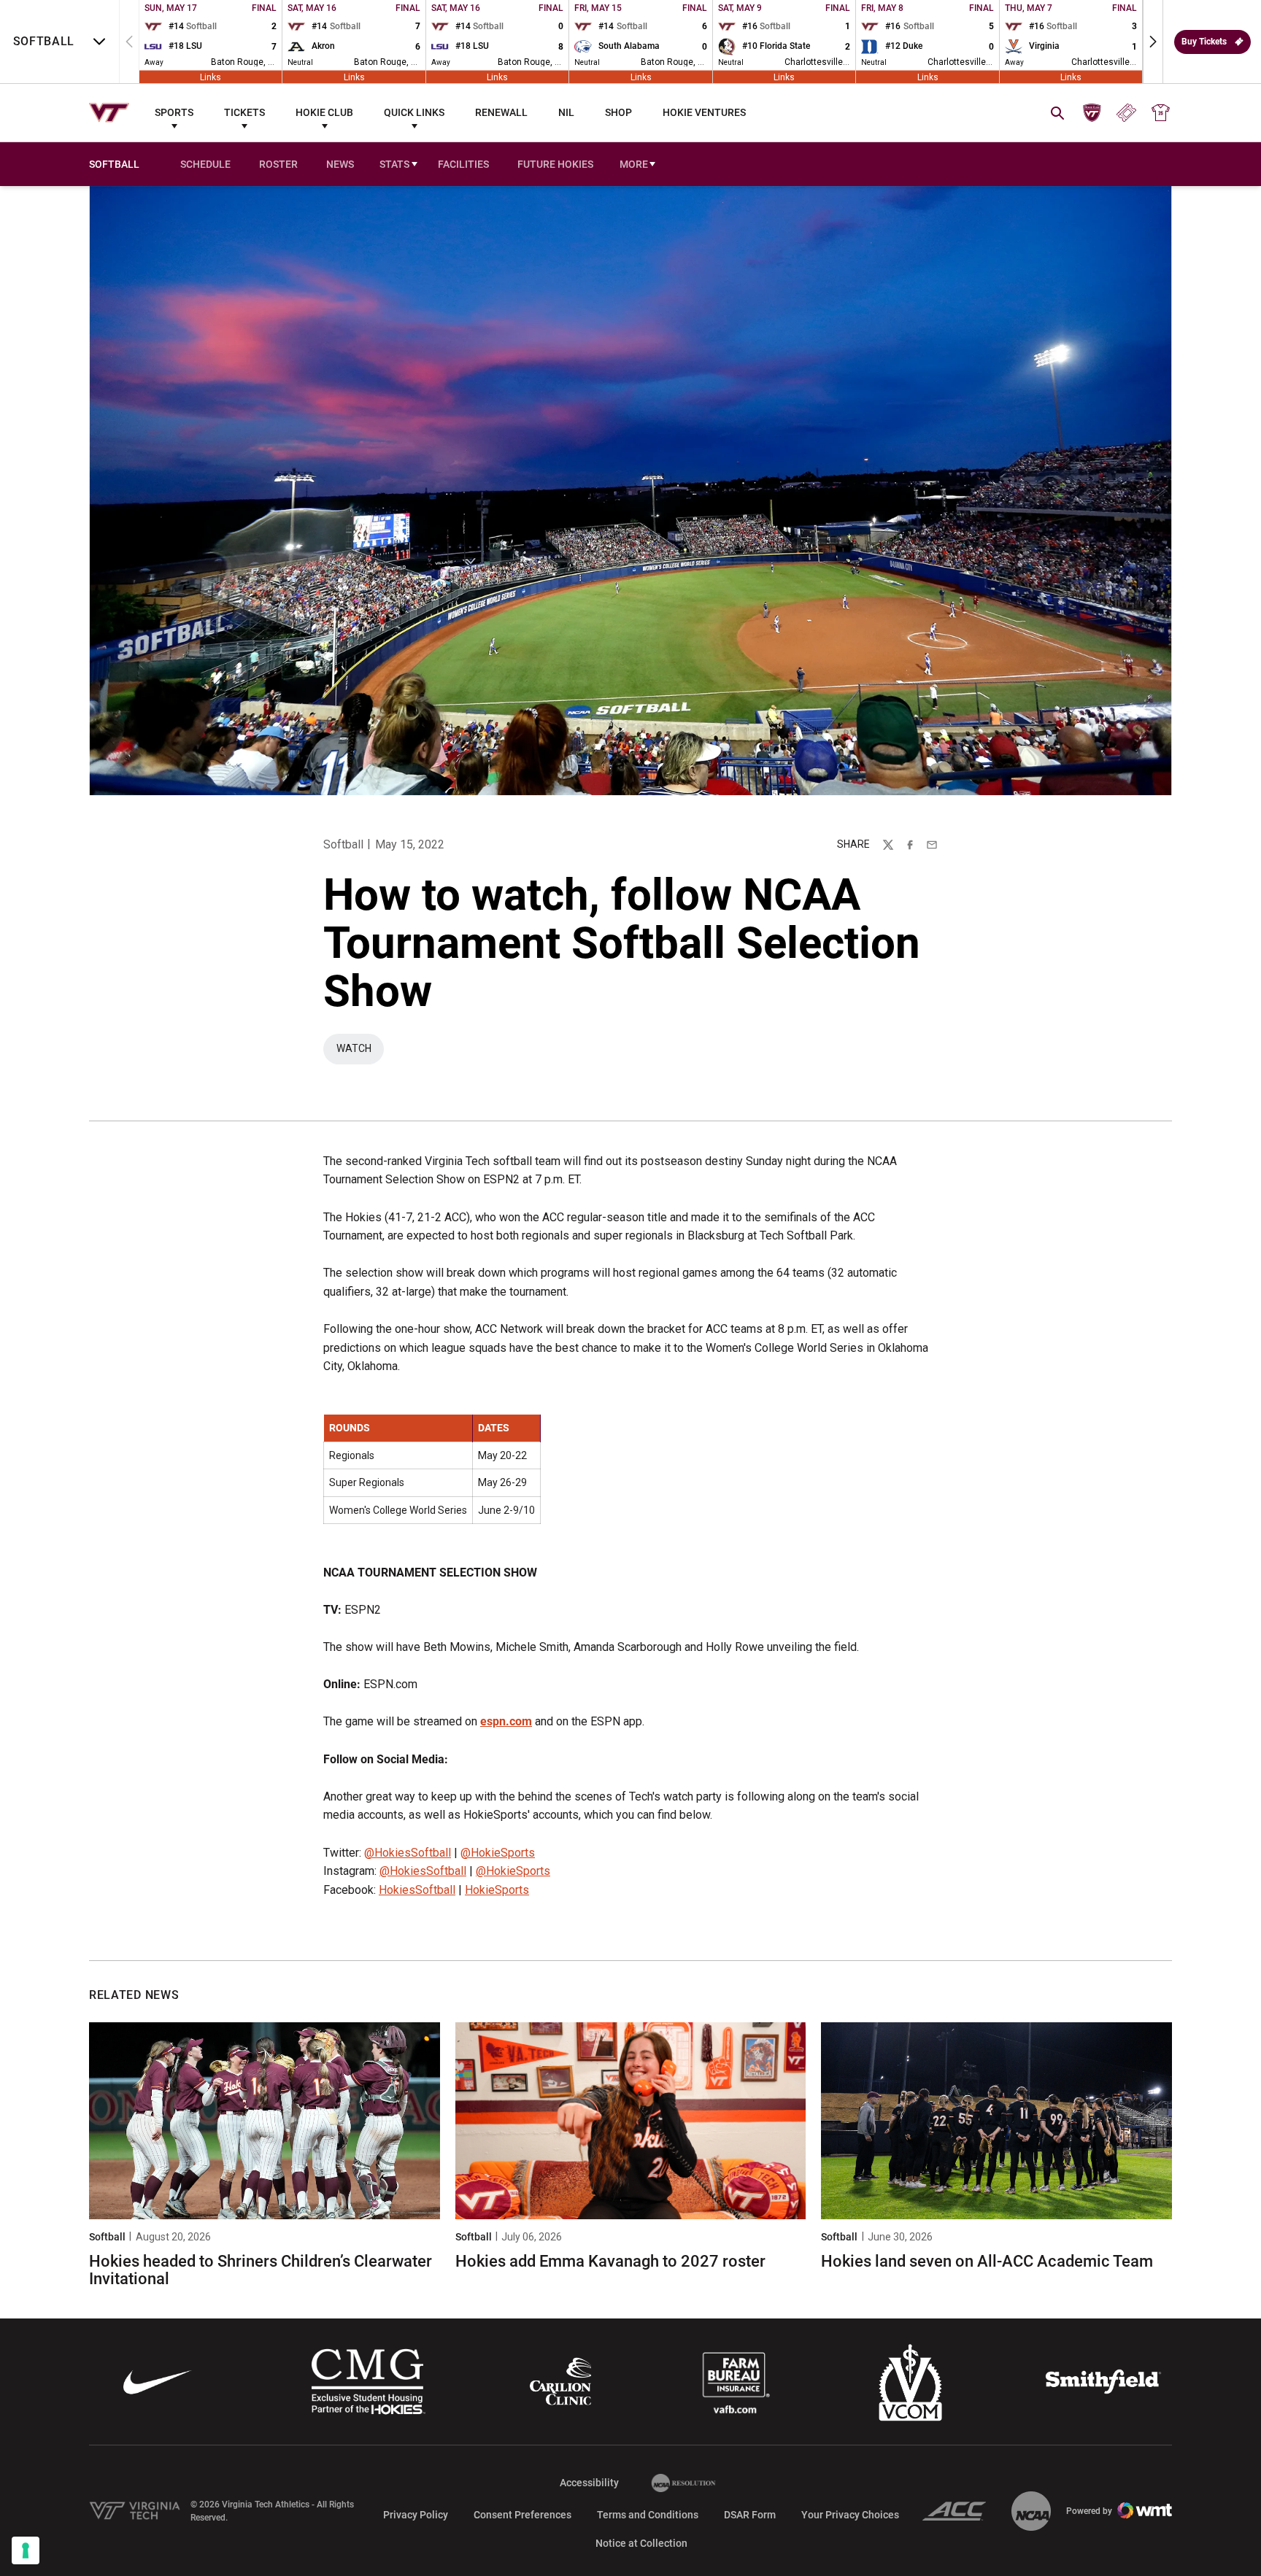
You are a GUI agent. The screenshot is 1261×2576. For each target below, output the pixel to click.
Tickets (244, 112)
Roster (278, 164)
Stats (394, 164)
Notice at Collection (641, 2543)
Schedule (205, 164)
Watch (360, 1052)
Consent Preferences (522, 2515)
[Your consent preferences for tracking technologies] (26, 2550)
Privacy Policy (416, 2515)
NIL (566, 112)
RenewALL (501, 112)
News (340, 164)
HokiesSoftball (417, 1890)
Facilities (463, 164)
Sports (174, 112)
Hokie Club (324, 112)
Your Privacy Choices (850, 2515)
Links (211, 77)
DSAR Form (750, 2515)
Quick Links (414, 112)
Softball (343, 844)
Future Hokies (555, 164)
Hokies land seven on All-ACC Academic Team (987, 2261)
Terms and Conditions (648, 2515)
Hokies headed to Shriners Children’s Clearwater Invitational (261, 2270)
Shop (618, 112)
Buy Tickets (1204, 42)
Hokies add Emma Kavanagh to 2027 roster (610, 2261)
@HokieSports (498, 1853)
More (634, 164)
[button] (1153, 42)
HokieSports (497, 1890)
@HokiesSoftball (408, 1853)
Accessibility (589, 2482)
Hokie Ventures (704, 112)
